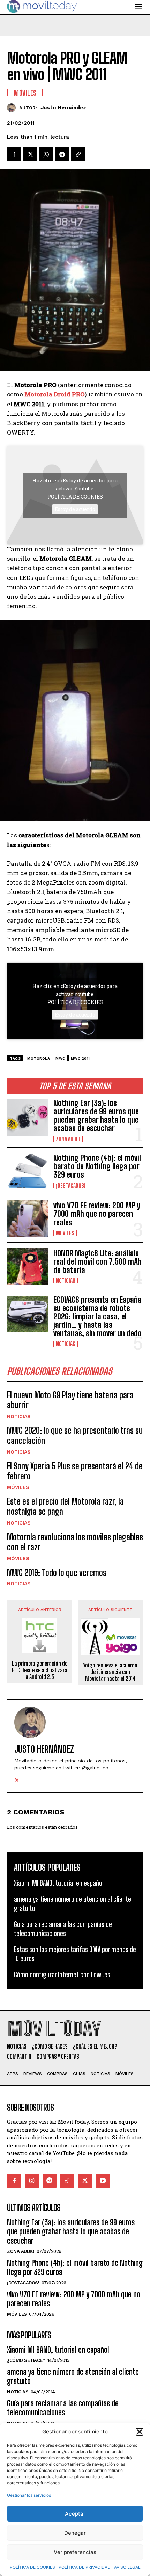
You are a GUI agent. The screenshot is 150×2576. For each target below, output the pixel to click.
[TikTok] (67, 2181)
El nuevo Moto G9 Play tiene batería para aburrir (70, 1400)
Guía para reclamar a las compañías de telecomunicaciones (63, 1929)
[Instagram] (32, 2181)
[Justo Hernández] (13, 108)
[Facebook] (14, 154)
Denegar (75, 2533)
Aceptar (75, 2514)
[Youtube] (103, 2181)
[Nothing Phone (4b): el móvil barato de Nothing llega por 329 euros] (27, 1171)
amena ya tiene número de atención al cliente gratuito (73, 2376)
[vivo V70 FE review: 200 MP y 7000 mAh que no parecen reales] (27, 1219)
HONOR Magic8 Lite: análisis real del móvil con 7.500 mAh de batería (97, 1262)
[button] (140, 2432)
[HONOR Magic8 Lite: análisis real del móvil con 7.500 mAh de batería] (27, 1266)
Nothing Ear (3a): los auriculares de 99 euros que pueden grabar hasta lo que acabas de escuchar (96, 1116)
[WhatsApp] (46, 154)
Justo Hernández (63, 108)
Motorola (39, 1058)
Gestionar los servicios (29, 2495)
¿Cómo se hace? (26, 2360)
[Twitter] (30, 154)
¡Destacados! (71, 1186)
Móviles (65, 1233)
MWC (60, 1058)
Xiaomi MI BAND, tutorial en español (59, 1883)
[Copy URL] (78, 154)
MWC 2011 (80, 1058)
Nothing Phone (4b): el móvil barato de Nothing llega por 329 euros (97, 1166)
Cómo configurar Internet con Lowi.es (62, 1974)
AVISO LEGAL (127, 2567)
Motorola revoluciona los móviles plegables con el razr (75, 1542)
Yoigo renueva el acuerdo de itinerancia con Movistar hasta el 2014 (110, 1672)
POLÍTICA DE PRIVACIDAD (85, 2567)
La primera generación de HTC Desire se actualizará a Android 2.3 (40, 1670)
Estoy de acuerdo (75, 509)
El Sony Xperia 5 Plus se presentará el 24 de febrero (75, 1471)
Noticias (66, 1281)
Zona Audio (68, 1139)
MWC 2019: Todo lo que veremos (57, 1573)
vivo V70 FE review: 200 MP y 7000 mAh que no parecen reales (97, 1214)
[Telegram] (62, 154)
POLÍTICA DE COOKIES (32, 2567)
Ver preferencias (75, 2552)
